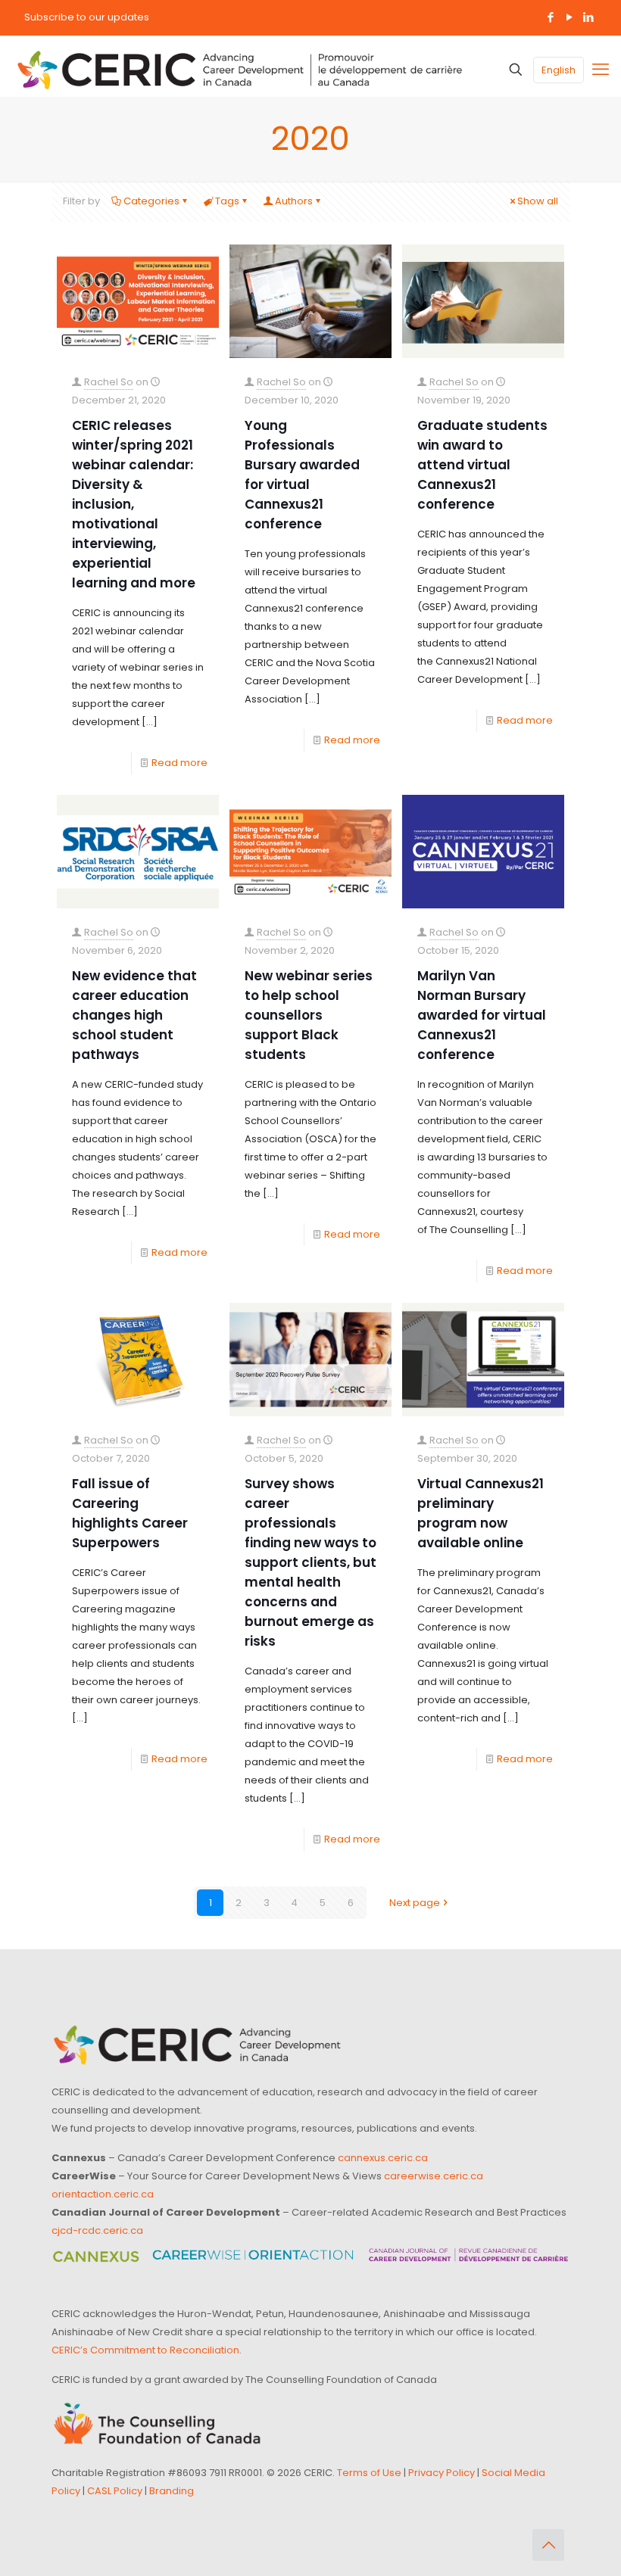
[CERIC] (240, 70)
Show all (538, 201)
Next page (415, 1903)
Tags (227, 201)
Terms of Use (369, 2473)
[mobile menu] (601, 70)
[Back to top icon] (548, 2545)
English (559, 70)
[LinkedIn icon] (588, 17)
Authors (294, 201)
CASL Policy (115, 2491)
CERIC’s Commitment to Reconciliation (145, 2350)
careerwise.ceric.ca (434, 2176)
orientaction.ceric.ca (103, 2194)
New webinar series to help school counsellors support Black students (309, 1015)
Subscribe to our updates (87, 17)
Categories (151, 201)
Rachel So (109, 382)
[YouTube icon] (569, 17)
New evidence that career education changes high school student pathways (134, 1015)
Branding (172, 2491)
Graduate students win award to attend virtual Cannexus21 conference (482, 465)
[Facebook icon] (550, 17)
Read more (179, 763)
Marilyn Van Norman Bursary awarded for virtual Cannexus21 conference (482, 1015)
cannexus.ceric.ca (383, 2158)
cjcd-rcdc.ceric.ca (97, 2230)
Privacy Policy (442, 2473)
